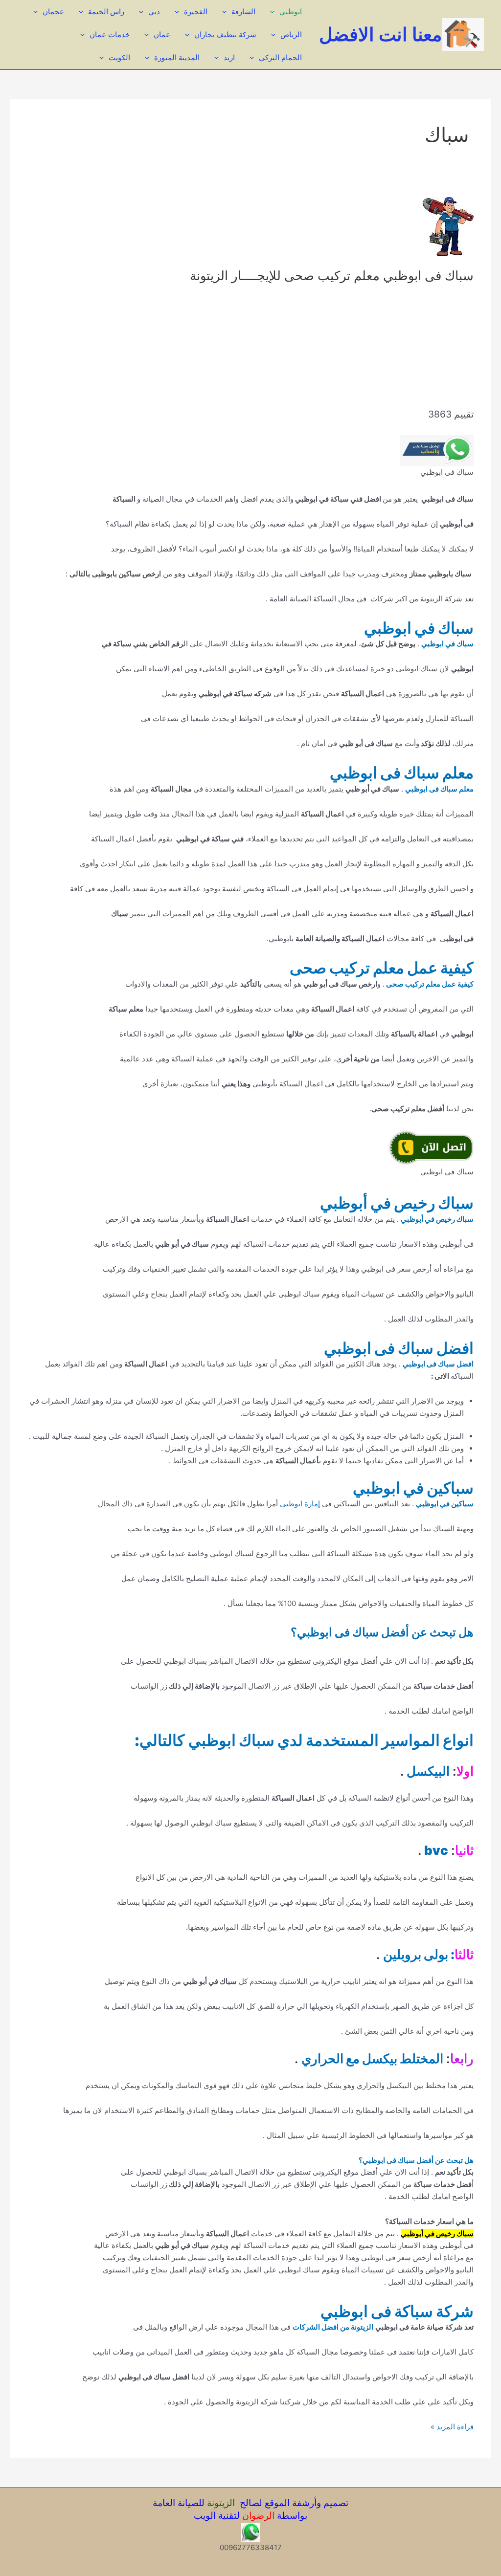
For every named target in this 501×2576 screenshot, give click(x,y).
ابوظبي (291, 11)
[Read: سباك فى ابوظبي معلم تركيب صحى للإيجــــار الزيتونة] (448, 226)
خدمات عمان (110, 34)
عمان (162, 34)
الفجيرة (196, 11)
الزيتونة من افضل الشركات (333, 2327)
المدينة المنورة (177, 57)
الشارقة (243, 11)
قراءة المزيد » (452, 2427)
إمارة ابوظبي (299, 1504)
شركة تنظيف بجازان (225, 34)
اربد (229, 57)
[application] (275, 11)
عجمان (53, 11)
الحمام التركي (280, 57)
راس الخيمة (106, 11)
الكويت (119, 57)
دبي (154, 11)
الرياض (291, 34)
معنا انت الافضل (380, 34)
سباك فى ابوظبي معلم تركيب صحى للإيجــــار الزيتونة (332, 275)
